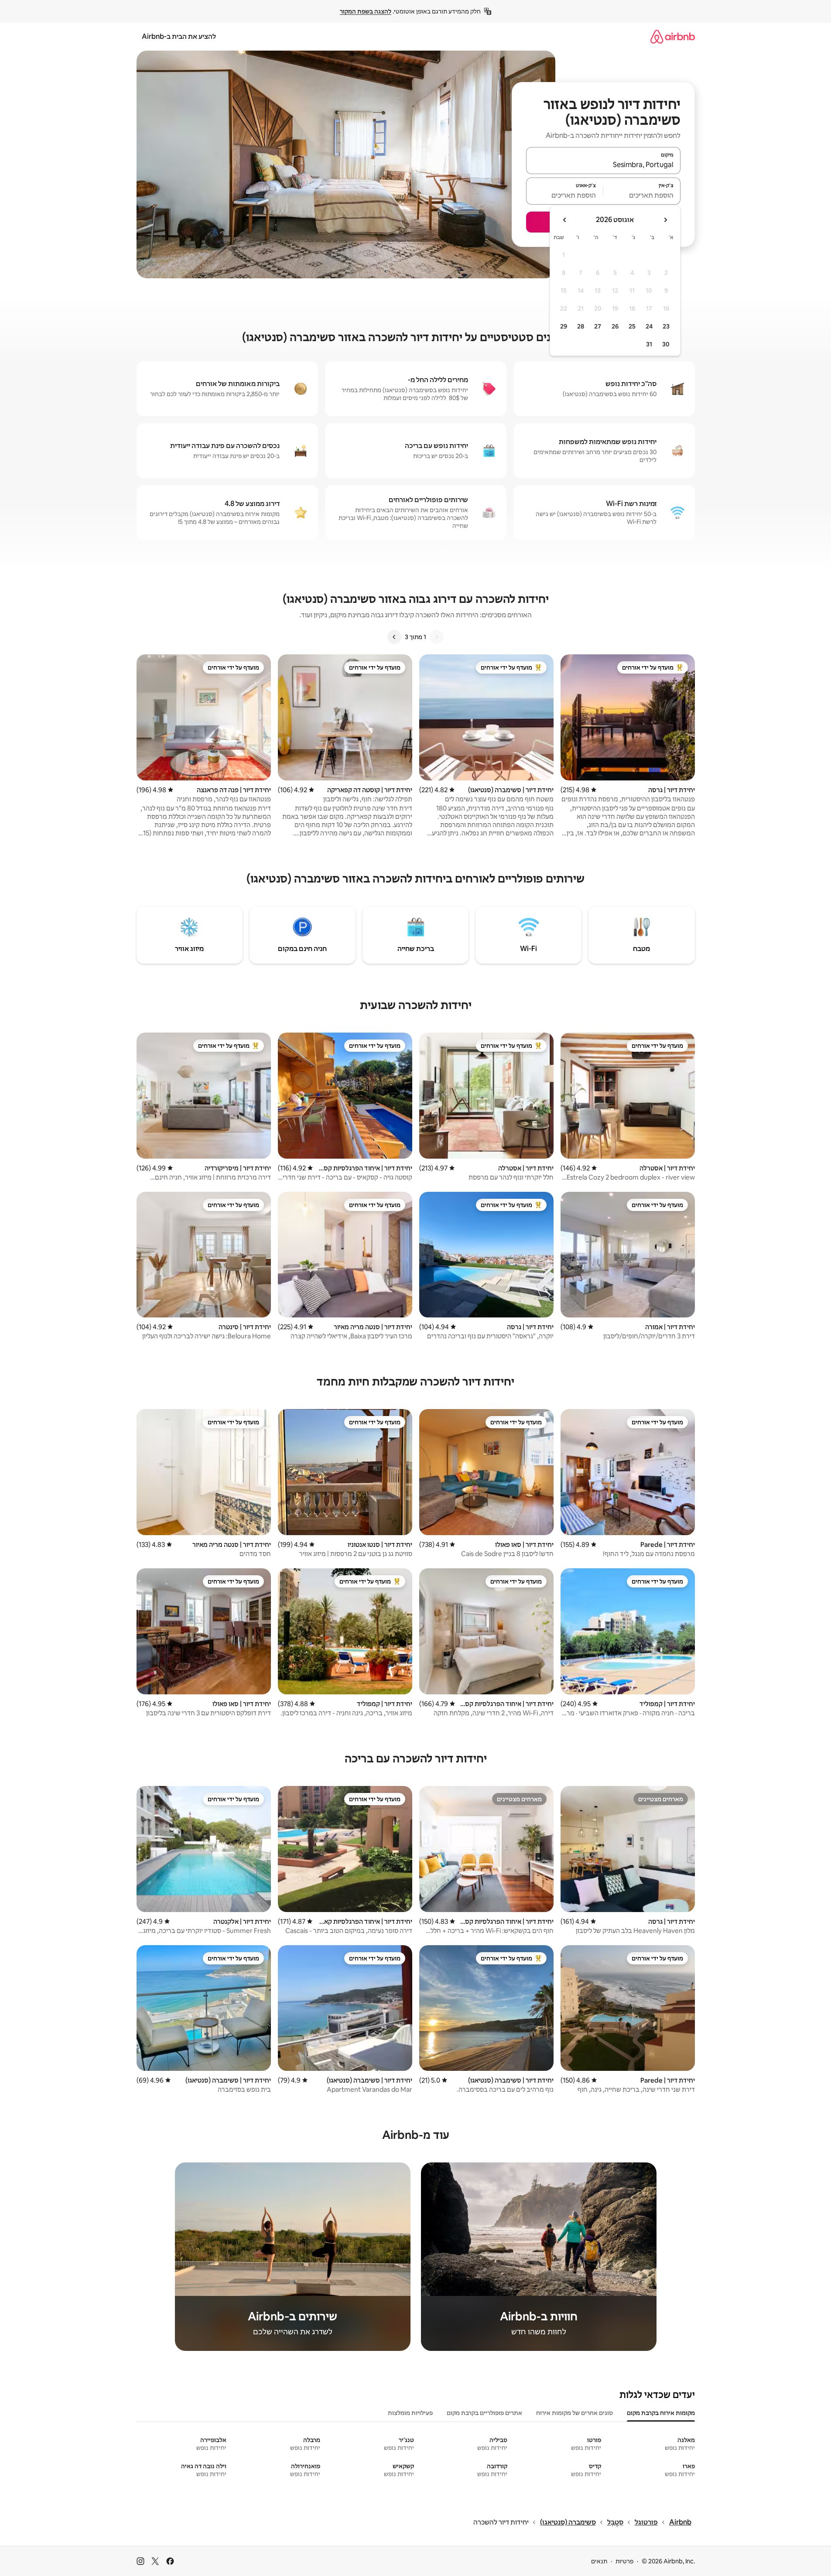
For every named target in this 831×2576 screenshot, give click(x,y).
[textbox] (642, 195)
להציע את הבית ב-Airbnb (179, 36)
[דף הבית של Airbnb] (673, 36)
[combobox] (603, 164)
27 (598, 326)
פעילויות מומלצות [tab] (410, 2413)
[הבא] (394, 637)
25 (632, 326)
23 (666, 326)
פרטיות (624, 2561)
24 (649, 326)
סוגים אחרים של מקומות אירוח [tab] (575, 2413)
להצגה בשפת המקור (366, 11)
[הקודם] (437, 637)
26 (615, 326)
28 (581, 326)
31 (649, 344)
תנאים (599, 2561)
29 (564, 326)
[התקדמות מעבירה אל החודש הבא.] (565, 220)
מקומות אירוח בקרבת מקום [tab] (661, 2413)
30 (666, 344)
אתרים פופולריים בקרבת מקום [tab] (484, 2413)
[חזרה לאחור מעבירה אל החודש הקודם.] (665, 220)
